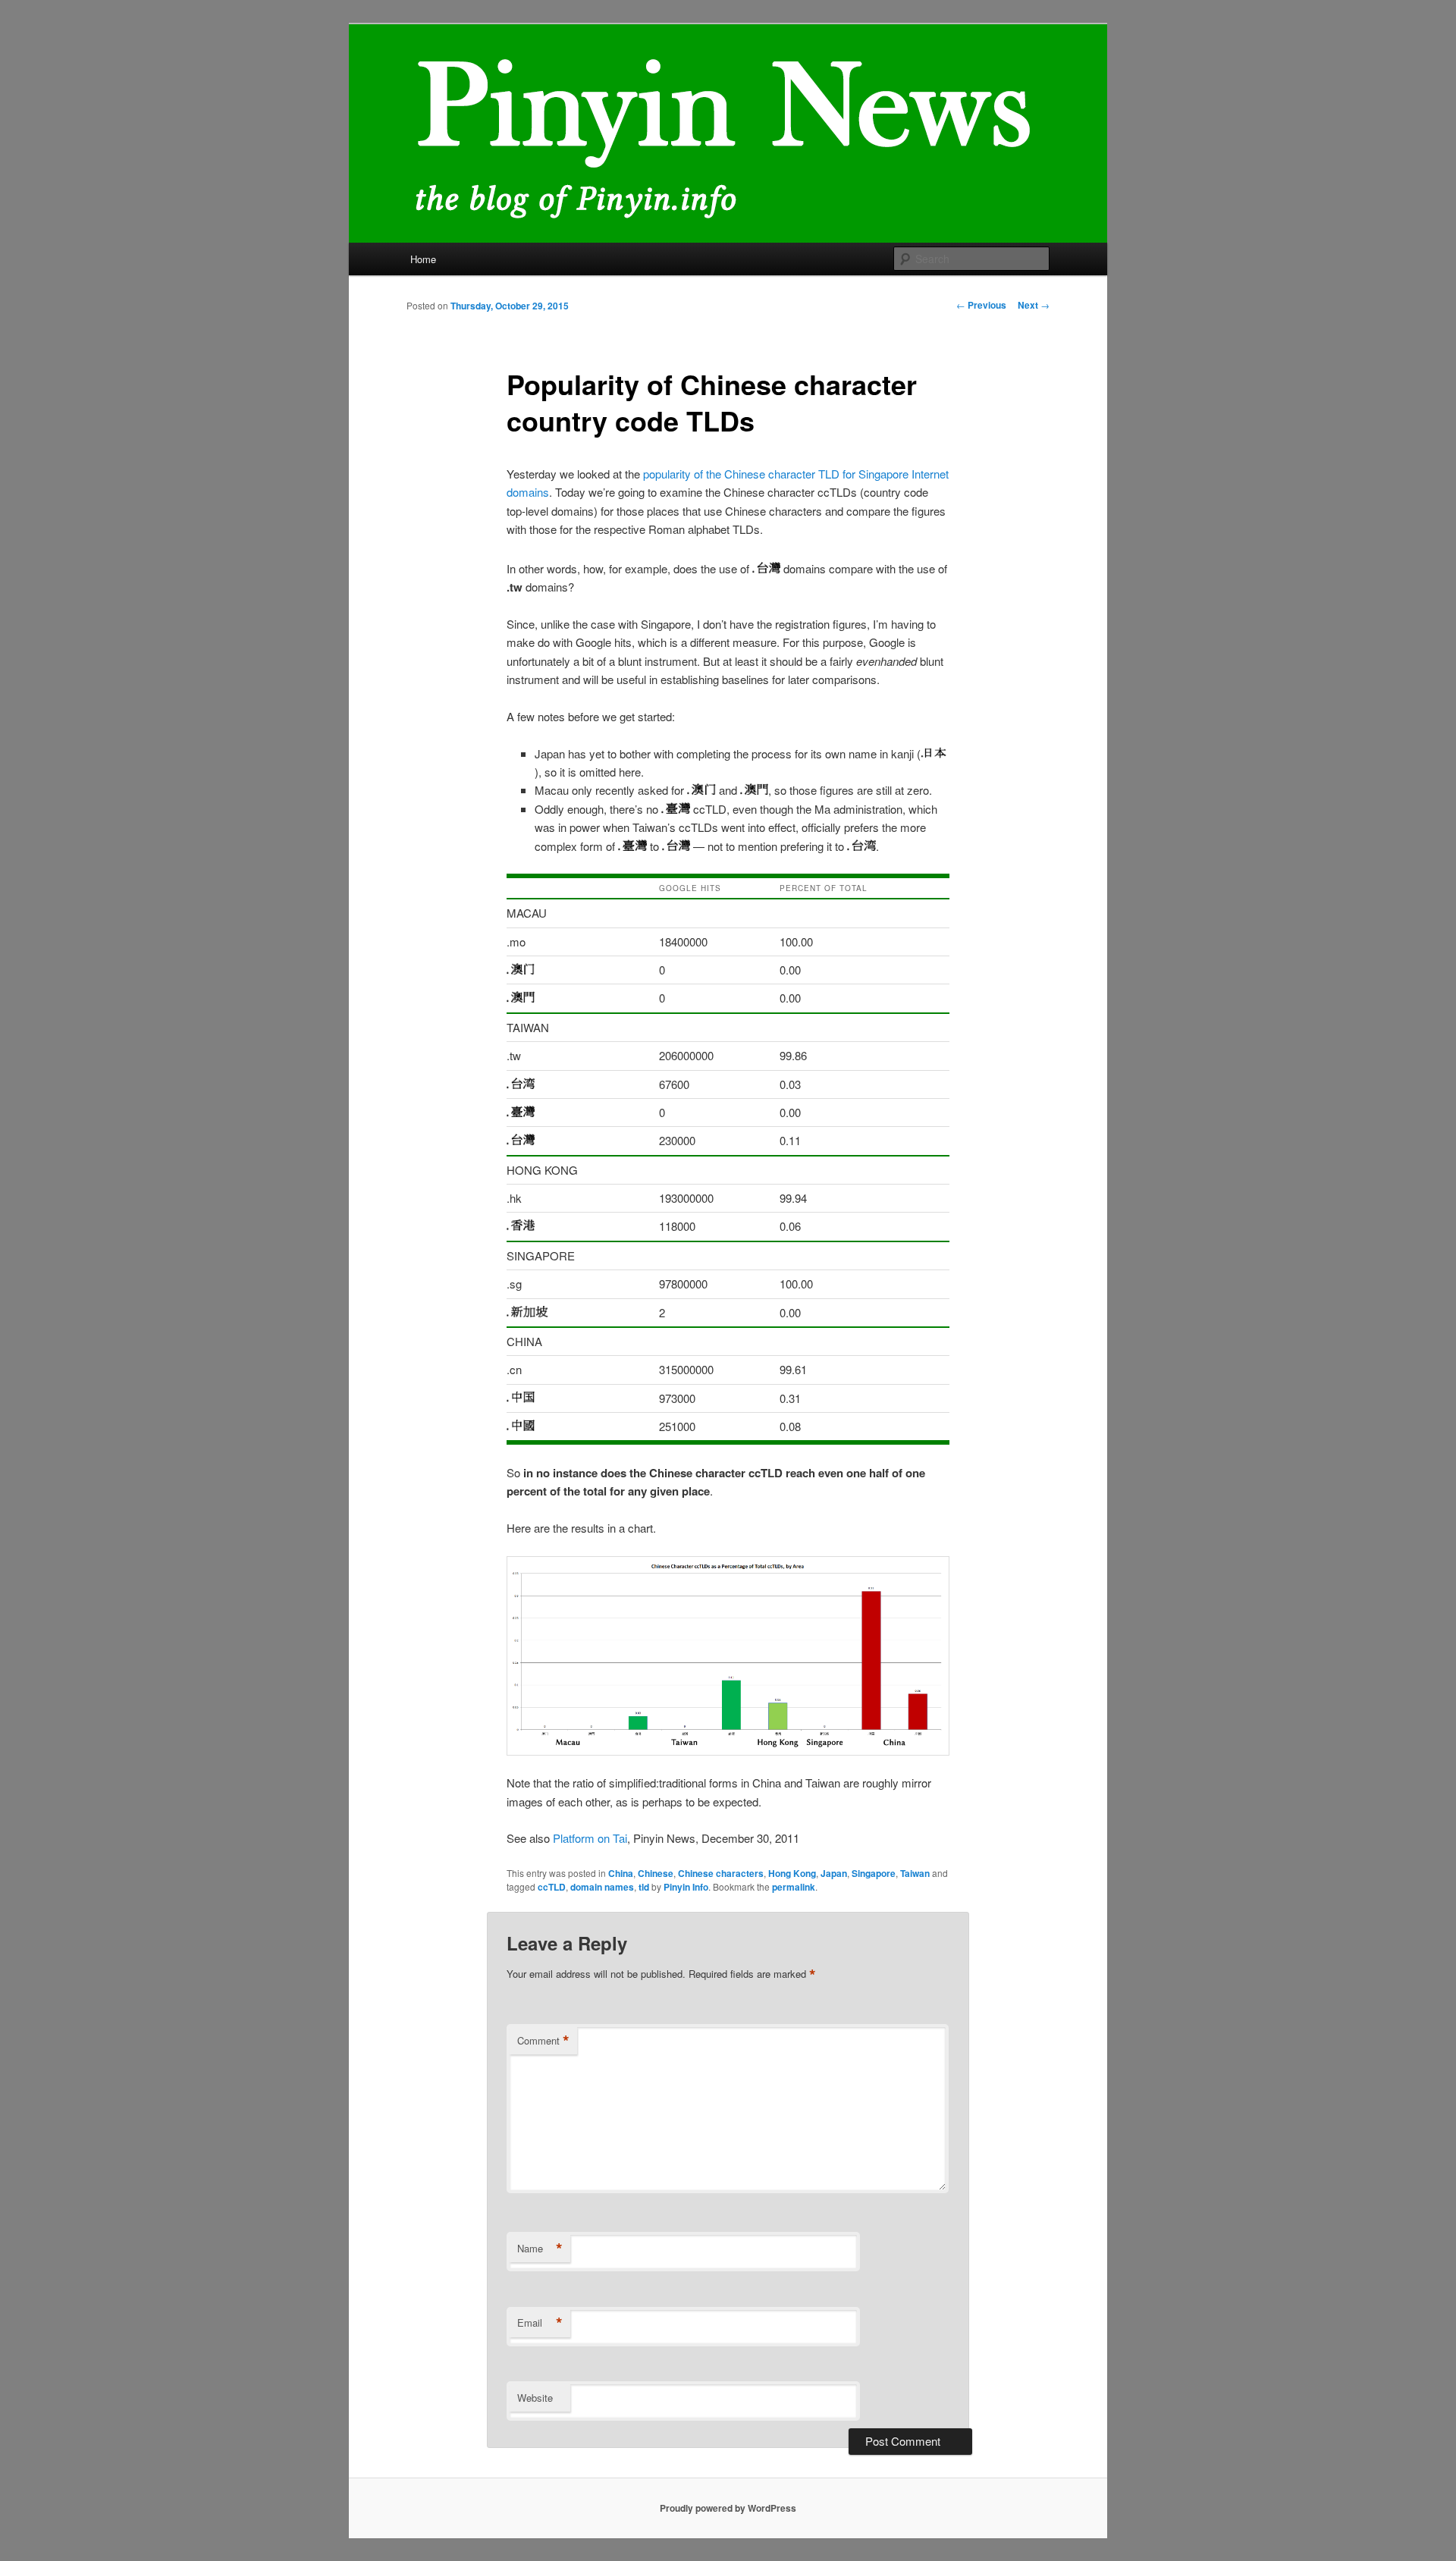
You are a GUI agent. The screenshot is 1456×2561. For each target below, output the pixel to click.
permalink (794, 1887)
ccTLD (552, 1887)
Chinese (656, 1873)
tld (644, 1887)
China (621, 1873)
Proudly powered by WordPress (728, 2508)
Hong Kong (792, 1873)
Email (540, 2323)
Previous (981, 305)
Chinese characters (721, 1873)
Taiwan (915, 1873)
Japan (834, 1873)
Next (1034, 305)
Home (423, 259)
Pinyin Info (686, 1887)
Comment (543, 2041)
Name (540, 2249)
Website (535, 2398)
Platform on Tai (590, 1838)
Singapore (874, 1873)
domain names (602, 1887)
